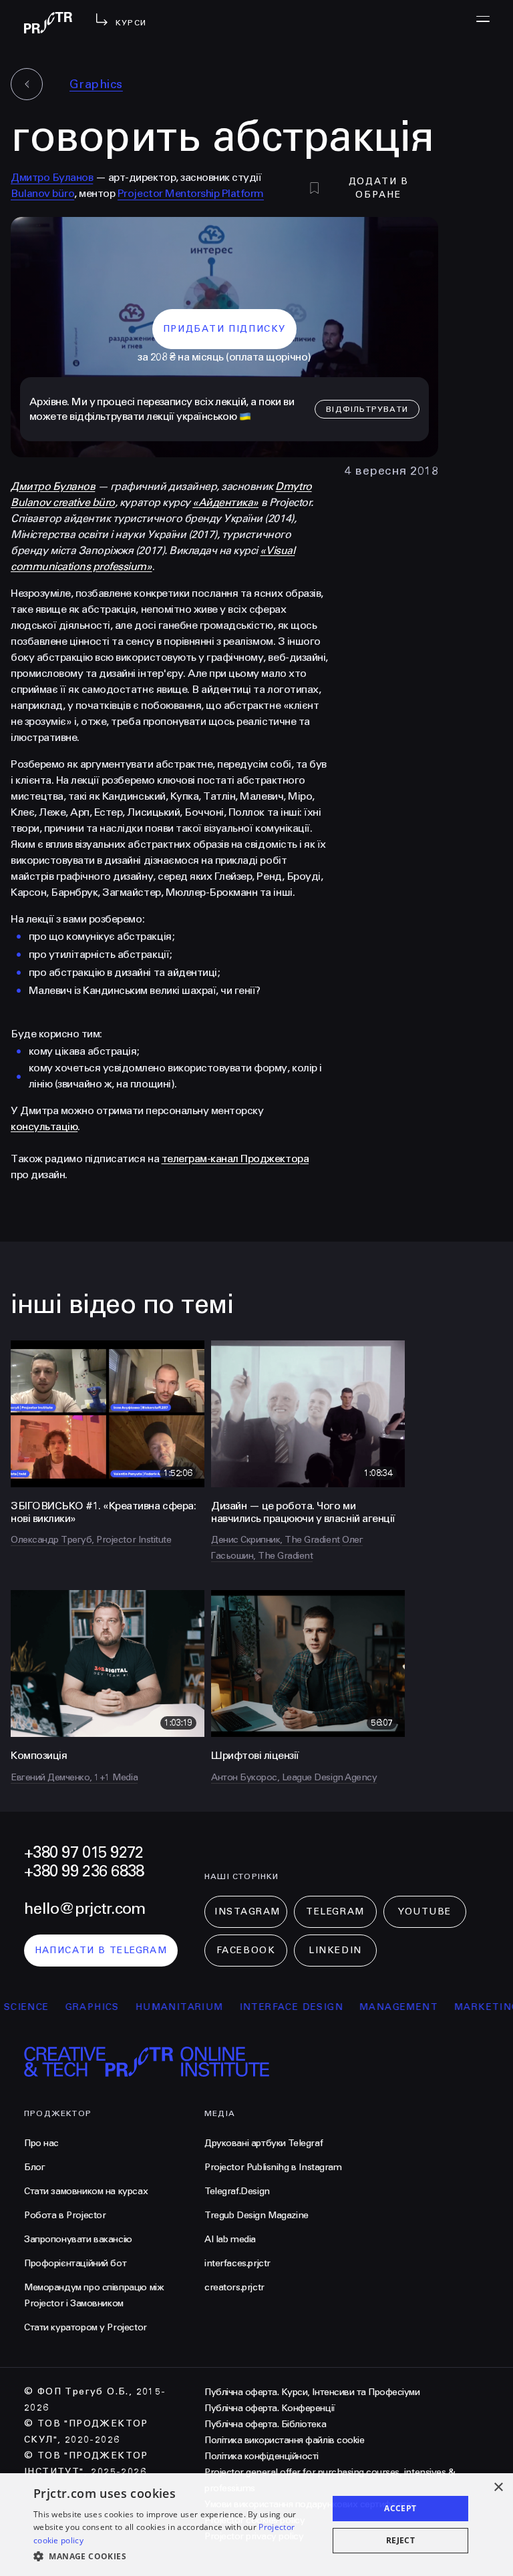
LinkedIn (335, 1950)
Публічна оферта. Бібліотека (265, 2424)
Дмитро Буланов (52, 177)
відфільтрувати (367, 409)
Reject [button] (400, 2540)
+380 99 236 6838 (84, 1871)
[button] (176, 2557)
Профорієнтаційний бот (75, 2263)
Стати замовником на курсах (86, 2191)
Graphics (96, 84)
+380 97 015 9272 (83, 1853)
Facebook (246, 1950)
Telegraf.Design (237, 2191)
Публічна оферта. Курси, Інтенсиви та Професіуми (312, 2392)
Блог (34, 2167)
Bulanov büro (42, 193)
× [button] (498, 2488)
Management (369, 2007)
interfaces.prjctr (237, 2263)
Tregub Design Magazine (256, 2215)
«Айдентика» (225, 502)
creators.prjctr (234, 2287)
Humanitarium (150, 2007)
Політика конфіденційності (262, 2456)
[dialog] (256, 2525)
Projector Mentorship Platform (191, 193)
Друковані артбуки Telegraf (264, 2143)
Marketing (457, 2007)
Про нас (41, 2143)
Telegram (335, 1911)
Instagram (247, 1911)
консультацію (44, 1126)
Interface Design (262, 2007)
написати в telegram (101, 1950)
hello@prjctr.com (84, 1909)
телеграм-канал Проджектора (235, 1158)
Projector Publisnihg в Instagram (273, 2167)
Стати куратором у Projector (85, 2327)
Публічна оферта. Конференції (270, 2408)
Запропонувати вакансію (78, 2239)
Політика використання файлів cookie (284, 2440)
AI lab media (230, 2239)
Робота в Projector (65, 2215)
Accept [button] (400, 2508)
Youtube (425, 1911)
